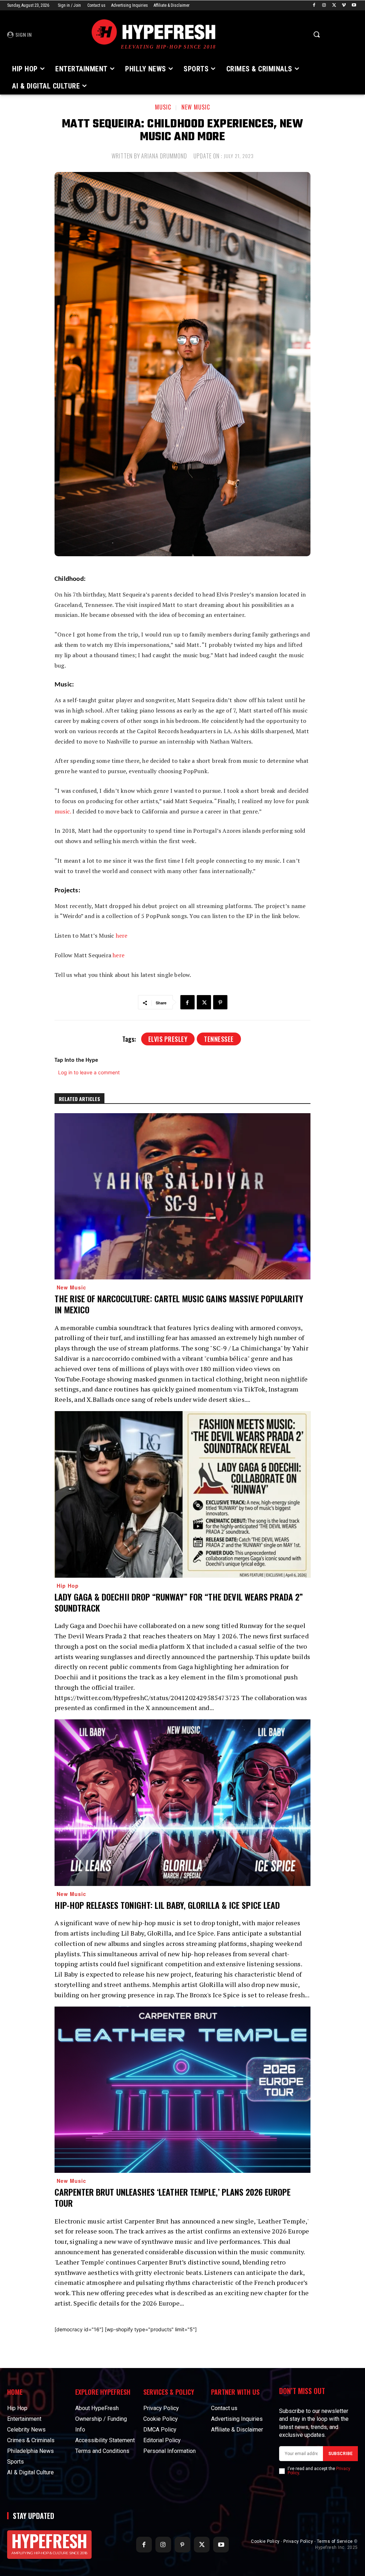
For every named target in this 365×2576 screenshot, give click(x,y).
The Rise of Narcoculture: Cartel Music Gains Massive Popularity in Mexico (179, 1304)
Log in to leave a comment (89, 1072)
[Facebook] (314, 6)
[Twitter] (334, 6)
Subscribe (340, 2454)
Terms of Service (335, 2541)
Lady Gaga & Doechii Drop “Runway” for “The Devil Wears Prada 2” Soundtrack (179, 1602)
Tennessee (219, 1039)
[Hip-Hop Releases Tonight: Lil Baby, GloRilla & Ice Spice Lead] (182, 1803)
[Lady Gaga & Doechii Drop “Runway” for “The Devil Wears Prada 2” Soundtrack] (182, 1494)
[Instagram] (324, 6)
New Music (196, 107)
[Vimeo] (344, 6)
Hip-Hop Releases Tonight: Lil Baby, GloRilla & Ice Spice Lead (167, 1905)
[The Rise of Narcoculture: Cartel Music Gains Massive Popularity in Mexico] (182, 1196)
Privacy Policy (298, 2541)
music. (63, 811)
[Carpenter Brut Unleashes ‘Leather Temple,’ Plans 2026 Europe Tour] (182, 2090)
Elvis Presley (168, 1039)
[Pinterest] (220, 1002)
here (122, 935)
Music (163, 107)
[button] (317, 34)
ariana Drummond (164, 156)
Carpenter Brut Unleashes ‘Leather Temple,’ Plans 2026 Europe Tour (173, 2197)
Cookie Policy (265, 2541)
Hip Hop (68, 1586)
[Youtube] (354, 6)
